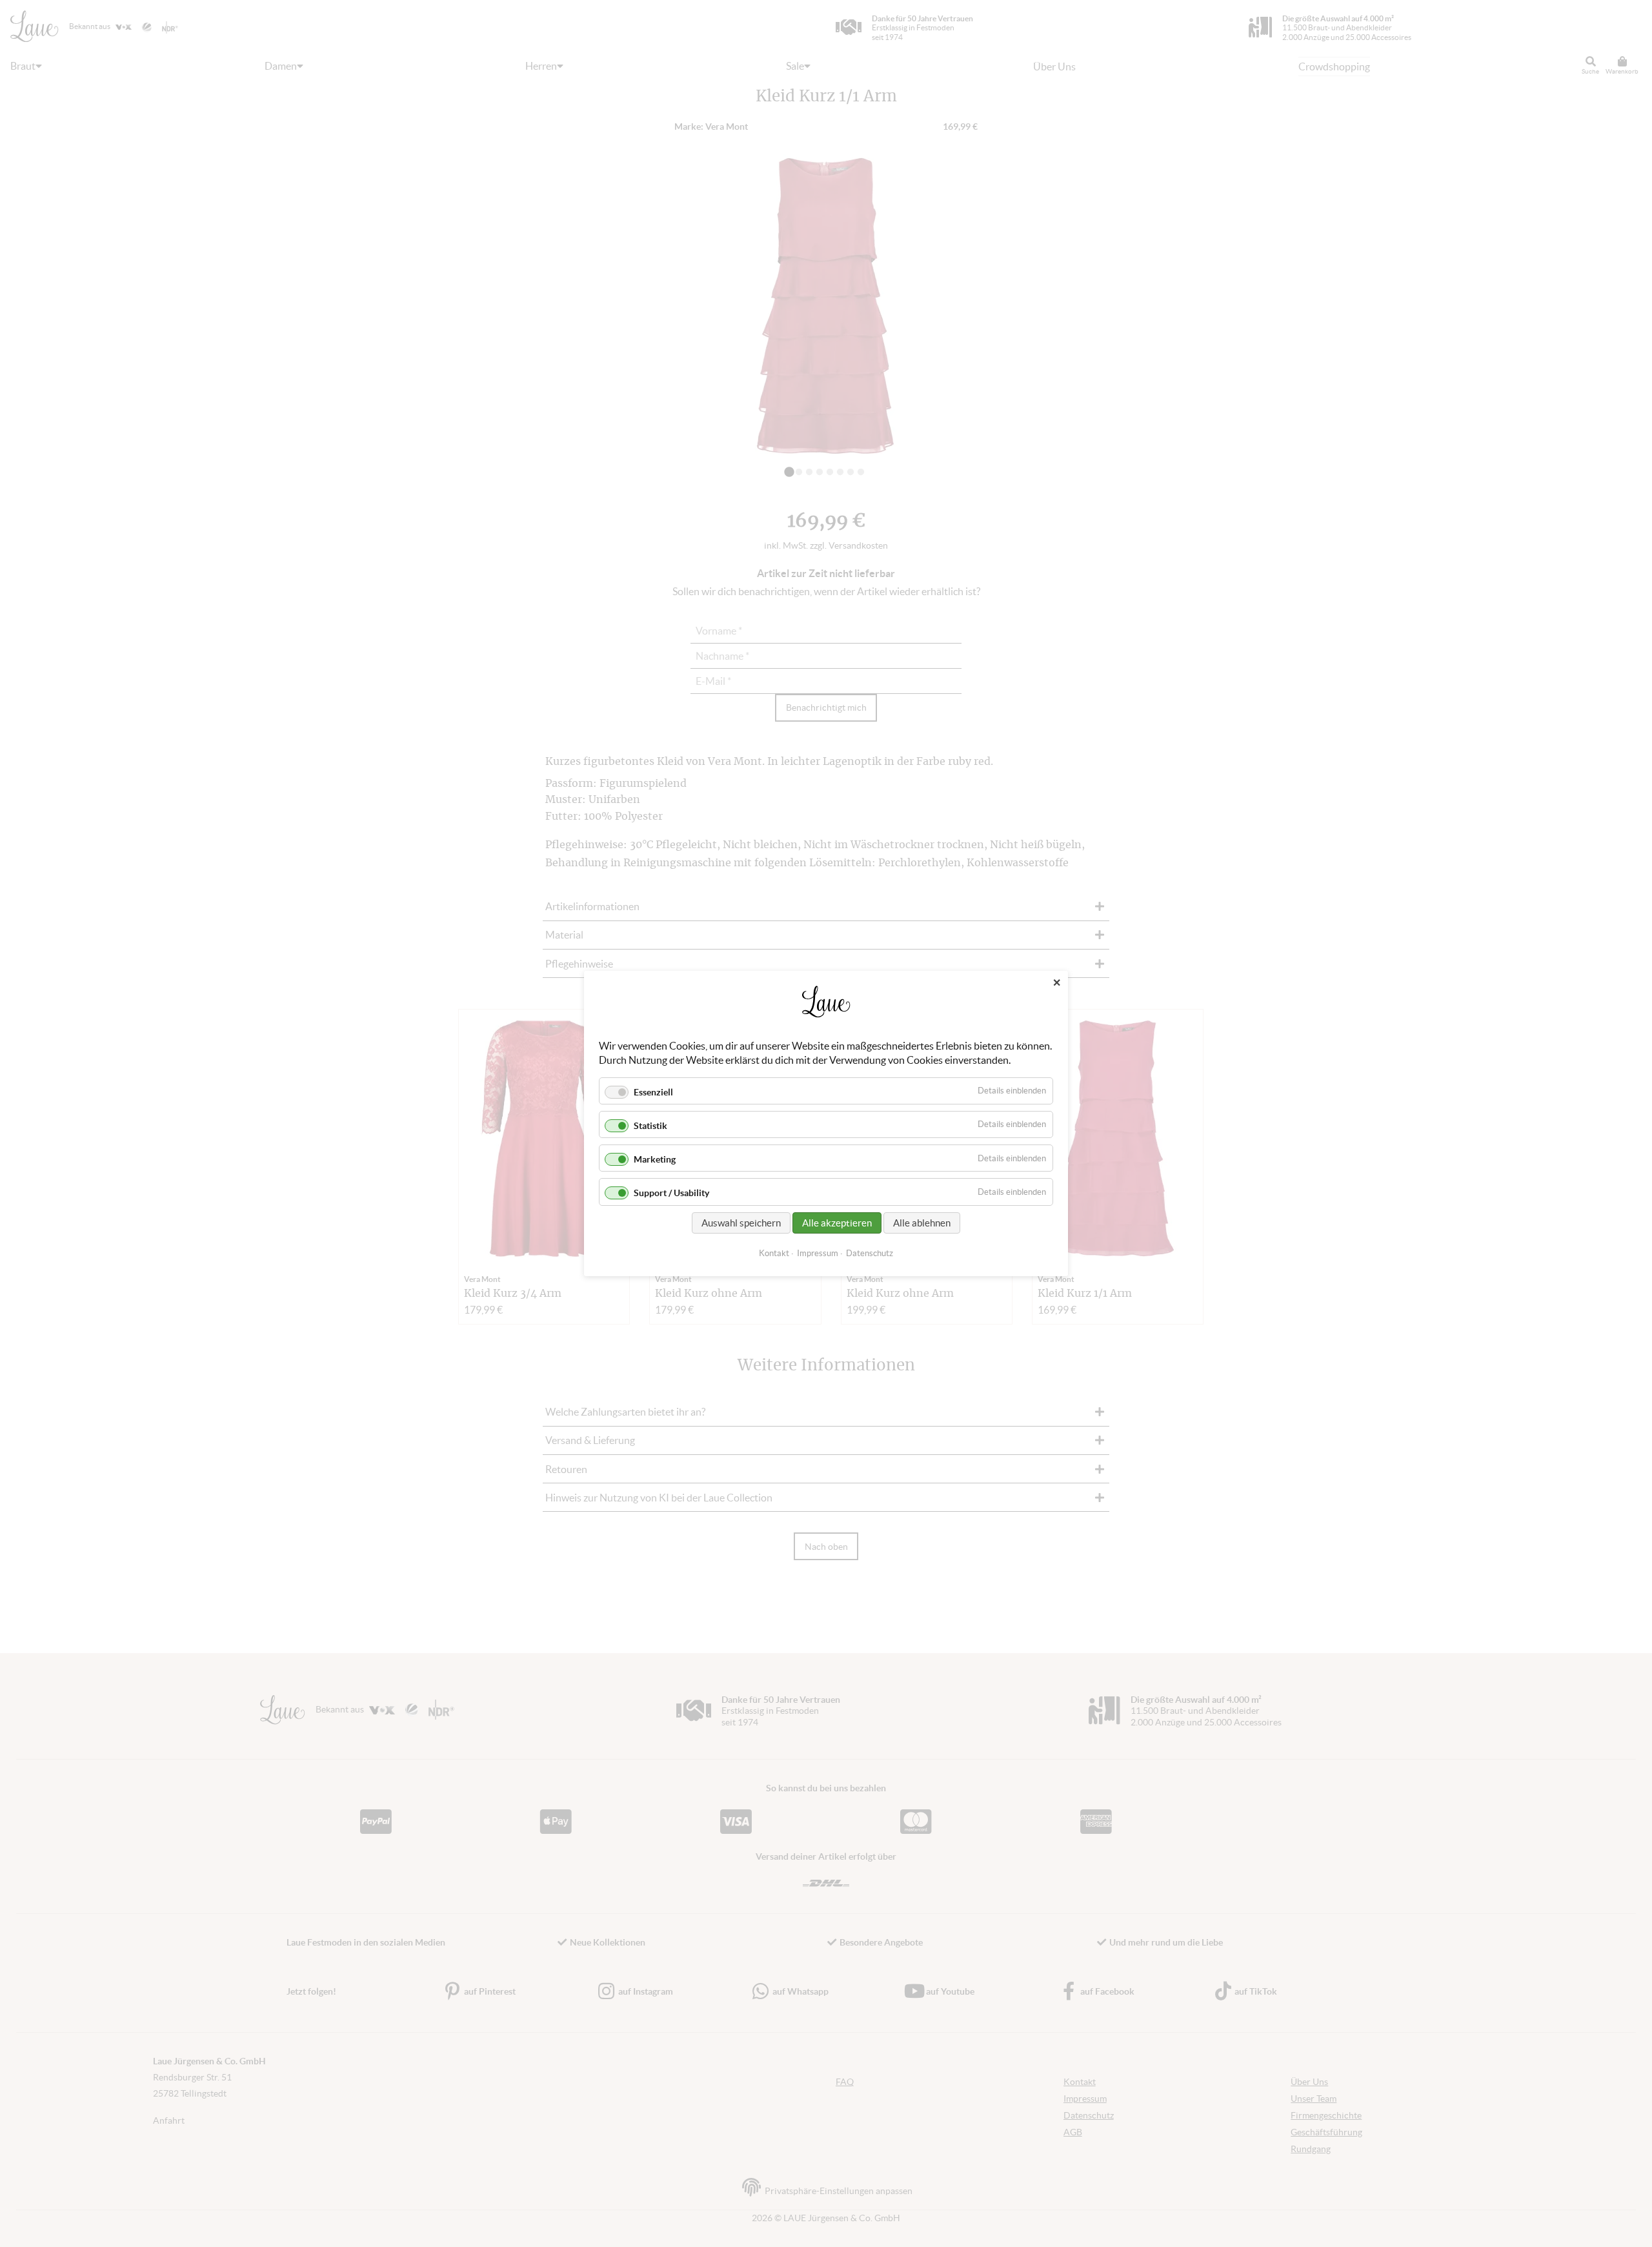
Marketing (655, 1159)
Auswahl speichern (741, 1223)
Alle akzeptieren (837, 1223)
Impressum (818, 1253)
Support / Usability (671, 1194)
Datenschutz (870, 1253)
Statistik (650, 1126)
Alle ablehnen (922, 1223)
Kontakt (774, 1253)
